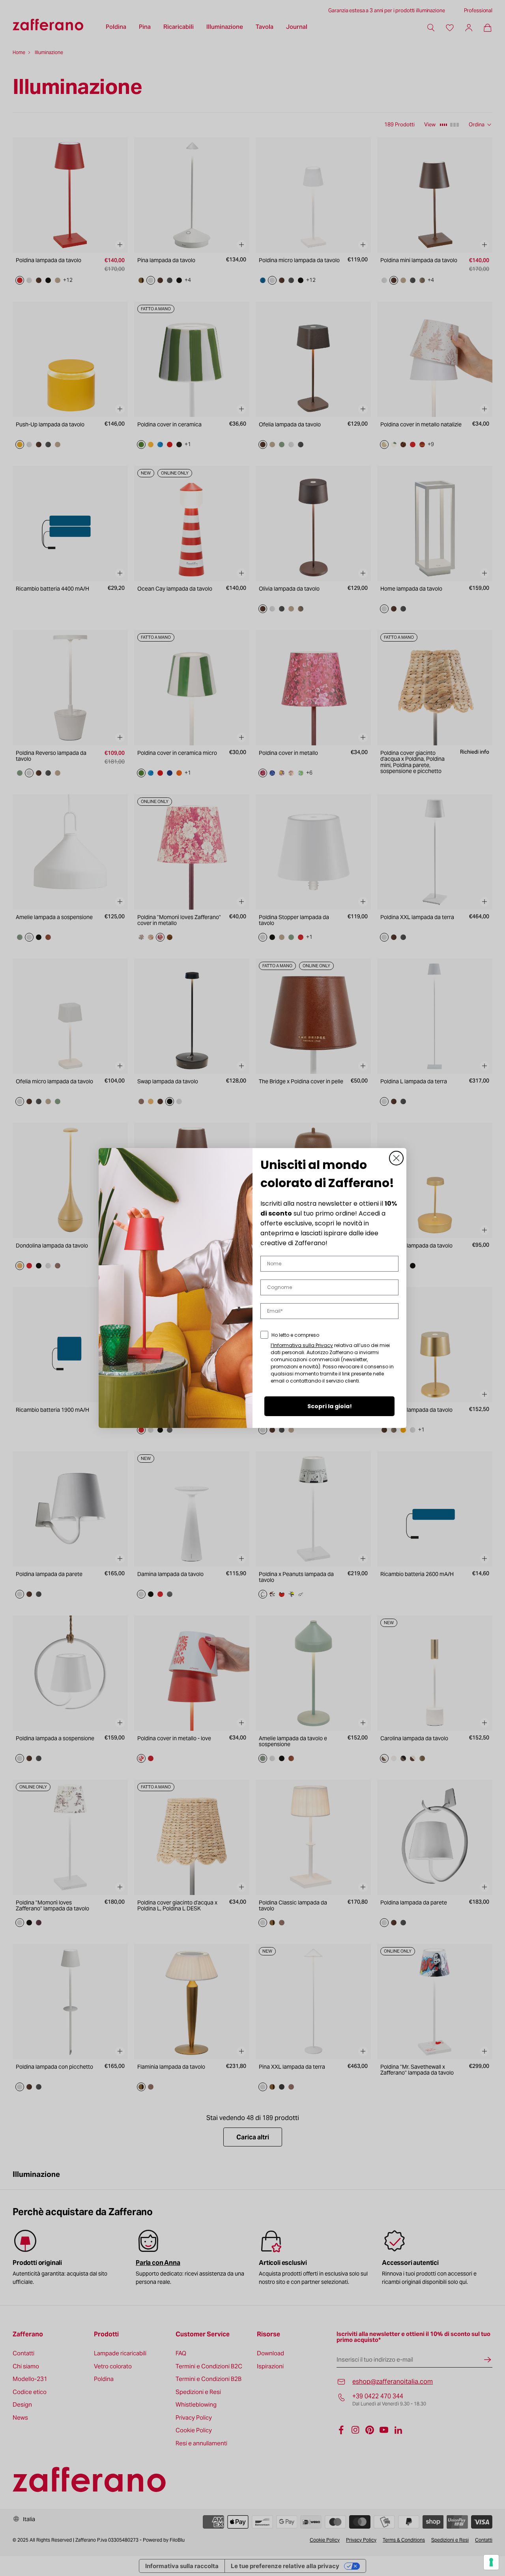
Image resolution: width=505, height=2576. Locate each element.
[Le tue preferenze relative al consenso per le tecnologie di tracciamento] (491, 2562)
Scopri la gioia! (330, 1406)
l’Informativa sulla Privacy (302, 1345)
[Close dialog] (396, 1158)
